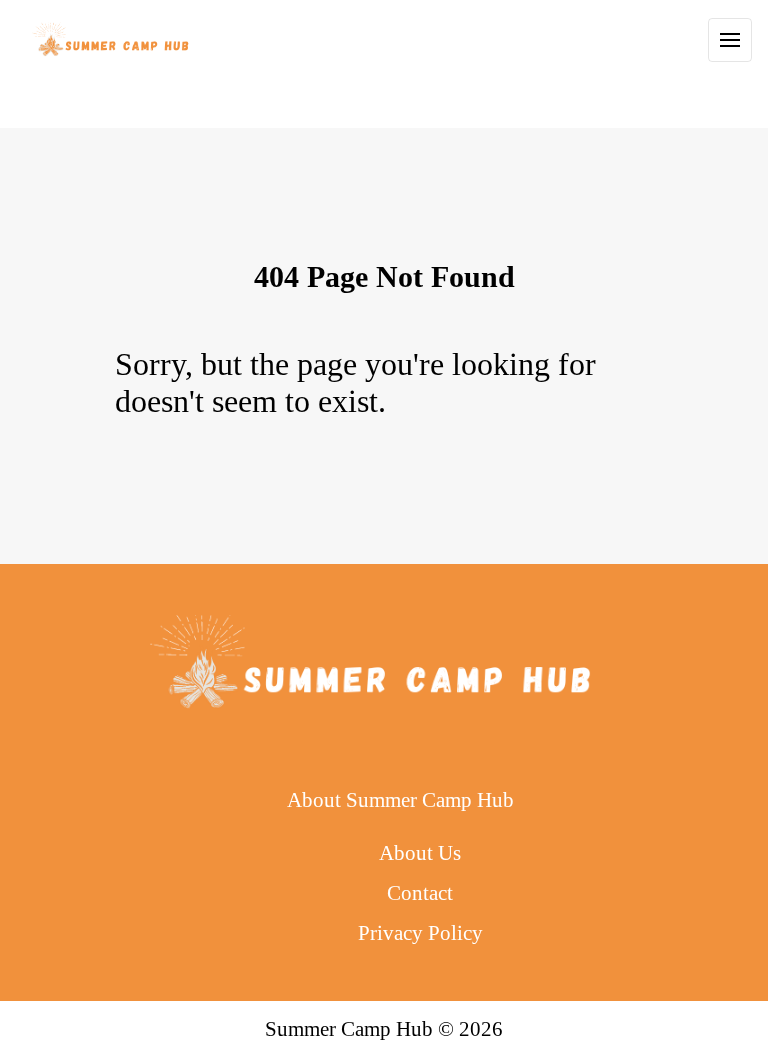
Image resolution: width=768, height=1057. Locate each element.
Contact (420, 892)
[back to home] (112, 40)
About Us (420, 852)
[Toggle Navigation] (730, 40)
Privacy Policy (420, 932)
